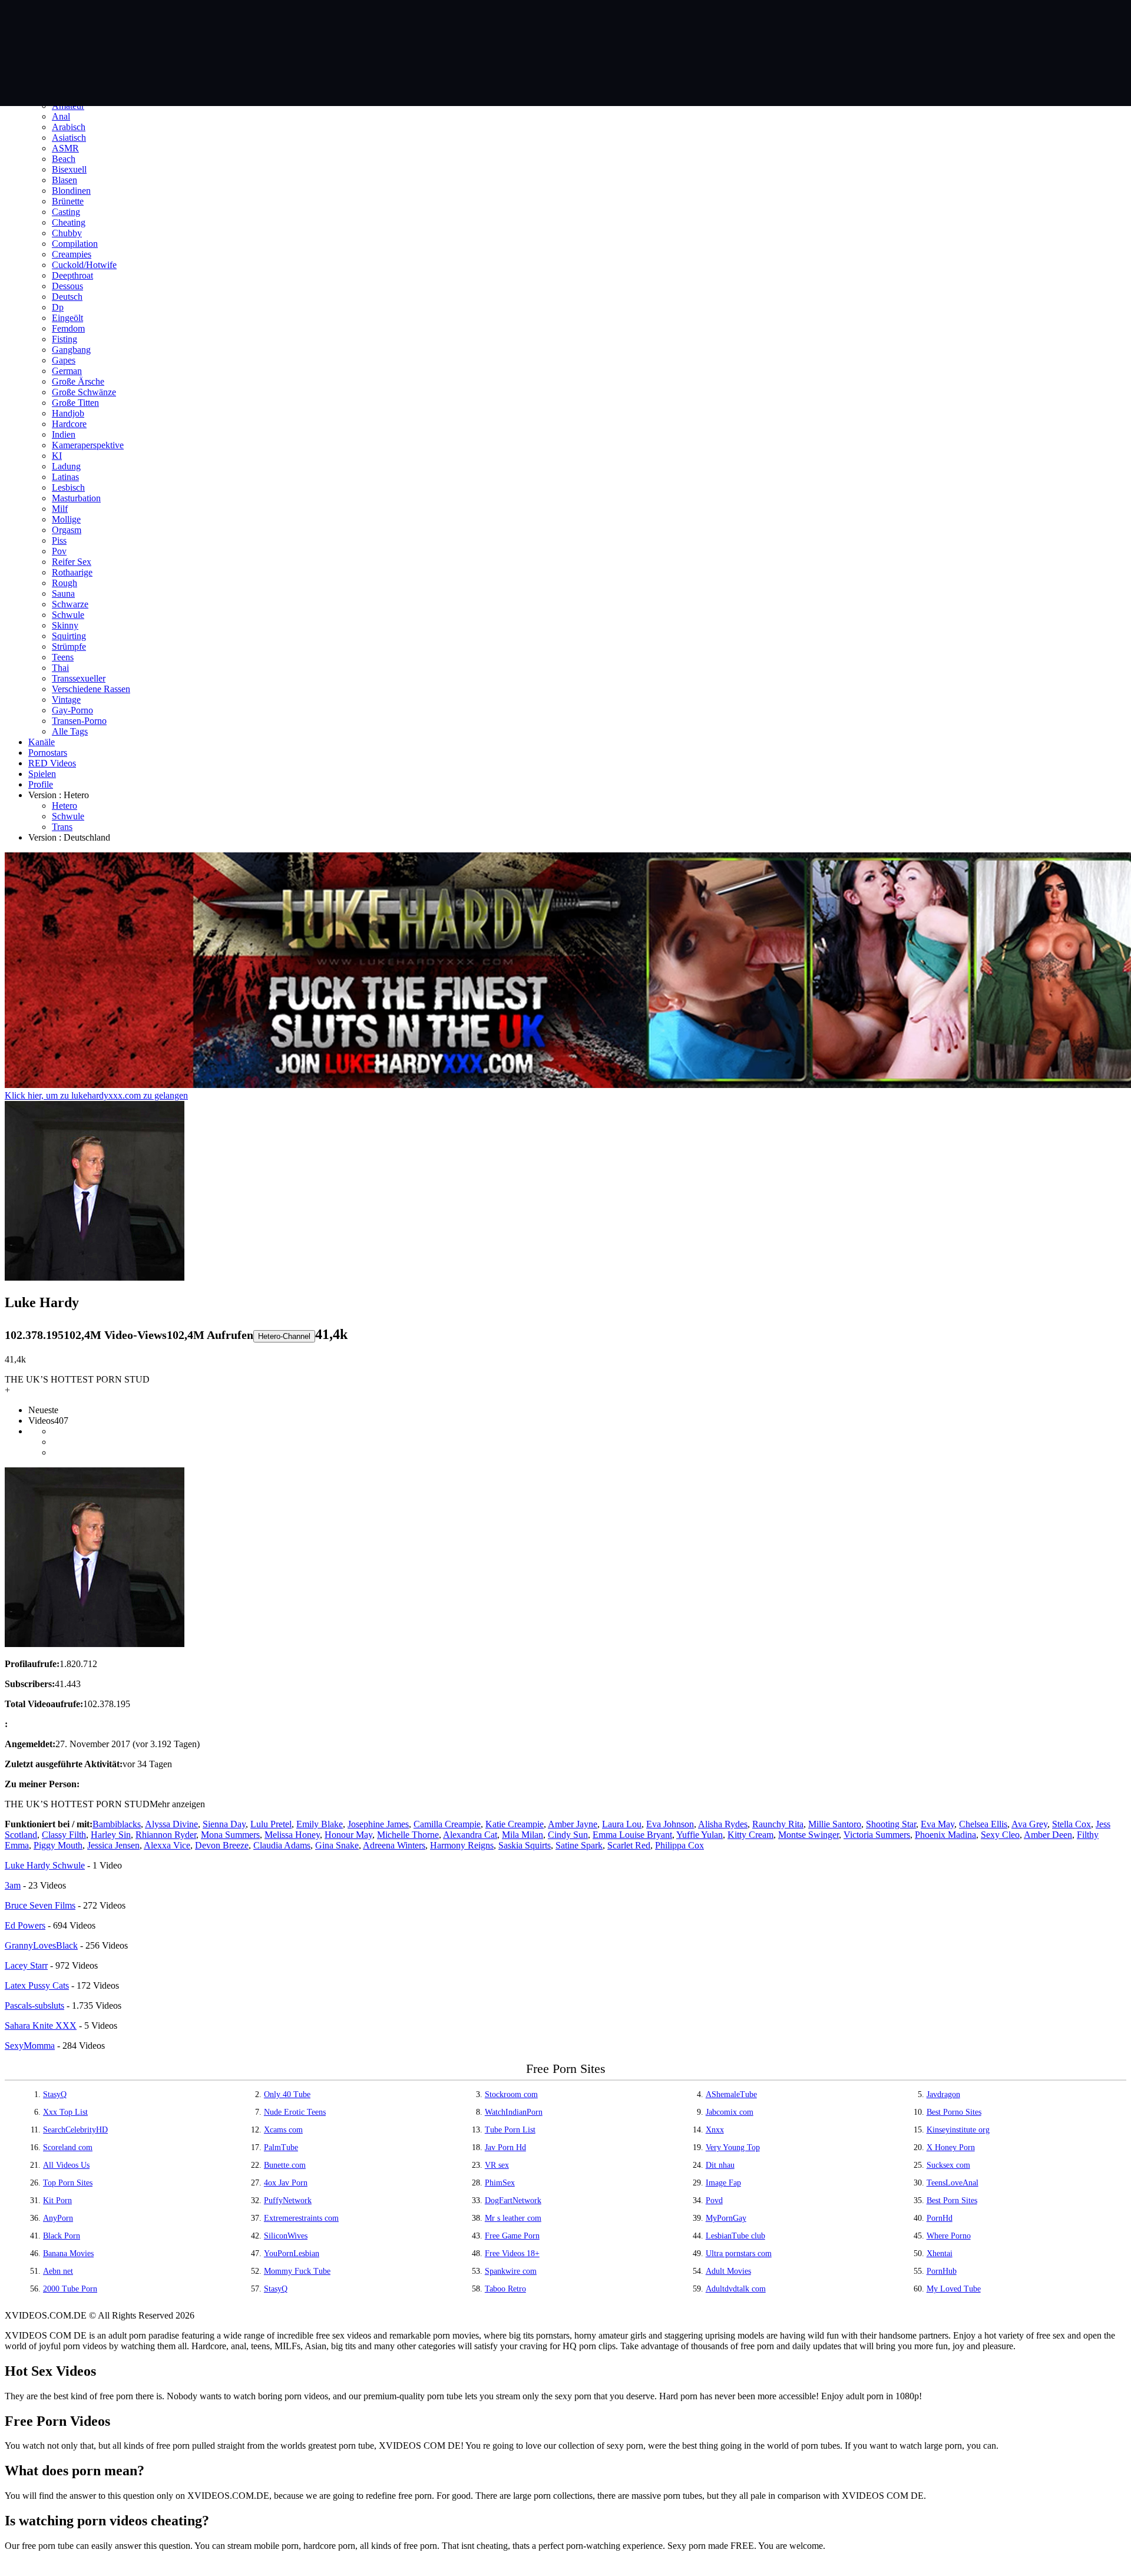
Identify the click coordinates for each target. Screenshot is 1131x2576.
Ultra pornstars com (739, 2253)
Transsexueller (79, 678)
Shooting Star (891, 1824)
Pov (59, 551)
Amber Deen (1048, 1835)
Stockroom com (511, 2094)
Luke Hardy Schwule (45, 1865)
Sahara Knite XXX (41, 2026)
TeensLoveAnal (953, 2183)
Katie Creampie (515, 1824)
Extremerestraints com (301, 2218)
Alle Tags (70, 731)
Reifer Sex (72, 562)
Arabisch (69, 127)
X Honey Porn (951, 2147)
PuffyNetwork (288, 2200)
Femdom (68, 328)
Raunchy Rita (778, 1824)
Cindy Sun (568, 1835)
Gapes (64, 360)
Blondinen (71, 191)
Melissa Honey (292, 1835)
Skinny (65, 625)
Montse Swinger (808, 1835)
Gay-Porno (72, 710)
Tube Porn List (510, 2130)
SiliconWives (286, 2236)
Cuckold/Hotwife (84, 265)
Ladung (66, 466)
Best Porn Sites (952, 2200)
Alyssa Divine (171, 1824)
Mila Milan (522, 1835)
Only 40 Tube (287, 2094)
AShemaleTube (731, 2094)
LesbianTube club (735, 2236)
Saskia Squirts (525, 1845)
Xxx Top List (65, 2112)
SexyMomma (30, 2046)
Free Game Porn (512, 2236)
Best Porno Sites (954, 2112)
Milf (60, 509)
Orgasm (67, 530)
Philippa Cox (679, 1845)
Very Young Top (733, 2147)
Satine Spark (579, 1845)
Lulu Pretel (271, 1824)
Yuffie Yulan (700, 1835)
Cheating (69, 222)
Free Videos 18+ (512, 2253)
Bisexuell (69, 169)
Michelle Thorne (408, 1835)
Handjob (68, 413)
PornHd (940, 2218)
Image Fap (723, 2183)
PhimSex (500, 2183)
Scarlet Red (629, 1845)
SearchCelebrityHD (75, 2130)
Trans (62, 827)
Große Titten (75, 403)
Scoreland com (68, 2147)
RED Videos (52, 763)
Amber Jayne (573, 1824)
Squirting (69, 636)
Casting (66, 212)
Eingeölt (67, 318)
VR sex (497, 2165)
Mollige (66, 519)
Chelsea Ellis (983, 1824)
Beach (64, 159)
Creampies (72, 254)
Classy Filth (64, 1835)
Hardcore (69, 424)
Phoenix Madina (945, 1835)
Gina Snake (337, 1845)
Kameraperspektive (88, 445)
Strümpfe (69, 647)
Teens (63, 657)
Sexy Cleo (1000, 1835)
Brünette (68, 201)
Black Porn (62, 2236)
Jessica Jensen (113, 1845)
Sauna (63, 593)
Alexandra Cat (470, 1835)
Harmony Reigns (462, 1845)
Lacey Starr (26, 1965)
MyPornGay (726, 2218)
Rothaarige (72, 572)
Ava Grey (1029, 1824)
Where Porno (949, 2236)
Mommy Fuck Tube (297, 2271)
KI (57, 456)
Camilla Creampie (447, 1824)
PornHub (942, 2271)
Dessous (67, 286)
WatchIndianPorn (514, 2112)
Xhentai (940, 2253)
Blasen (65, 180)
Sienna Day (224, 1824)
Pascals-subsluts (34, 2005)
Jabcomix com (730, 2112)
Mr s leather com (513, 2218)
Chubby (67, 233)
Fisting (65, 339)
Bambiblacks (117, 1824)
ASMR (65, 148)
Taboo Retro (505, 2289)
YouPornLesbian (292, 2253)
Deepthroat (72, 275)
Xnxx (715, 2130)
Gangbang (71, 350)
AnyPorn (58, 2218)
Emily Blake (320, 1824)
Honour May (348, 1835)
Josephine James (378, 1824)
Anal (61, 116)
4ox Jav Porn (286, 2183)
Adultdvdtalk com (736, 2289)
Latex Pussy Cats (37, 1985)
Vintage (66, 700)
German (67, 371)
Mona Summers (230, 1835)
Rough (65, 583)
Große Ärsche (78, 381)
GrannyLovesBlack (41, 1945)
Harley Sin (111, 1835)
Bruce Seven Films (40, 1905)
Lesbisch (68, 487)
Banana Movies (68, 2253)
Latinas (65, 477)
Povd (714, 2200)
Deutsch (67, 297)
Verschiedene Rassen (91, 689)
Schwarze (70, 604)
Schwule (68, 615)
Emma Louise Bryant (632, 1835)
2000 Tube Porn (70, 2289)
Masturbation (76, 498)
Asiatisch (69, 138)
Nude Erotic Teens (295, 2112)
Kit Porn (57, 2200)
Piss (59, 540)
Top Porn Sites (68, 2183)
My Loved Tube (954, 2289)
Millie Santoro (835, 1824)
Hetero (65, 806)
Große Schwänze (84, 392)
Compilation (75, 244)
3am (13, 1885)
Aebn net (58, 2271)
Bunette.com (285, 2165)
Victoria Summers (877, 1835)
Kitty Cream (750, 1835)
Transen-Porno (79, 721)
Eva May (937, 1824)
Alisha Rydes (723, 1824)
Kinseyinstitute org (958, 2130)
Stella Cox (1072, 1824)
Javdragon (943, 2094)
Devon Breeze (222, 1845)
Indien (64, 434)
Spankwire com (511, 2271)
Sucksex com (948, 2165)
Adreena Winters (394, 1845)
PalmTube (281, 2147)
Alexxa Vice (167, 1845)
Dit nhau (720, 2165)
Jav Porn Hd (505, 2147)
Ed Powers (25, 1925)
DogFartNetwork (513, 2200)
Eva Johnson (670, 1824)
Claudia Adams (282, 1845)
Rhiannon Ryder (166, 1835)
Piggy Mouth (58, 1845)
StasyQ (55, 2094)
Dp (58, 307)
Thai (60, 668)
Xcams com (283, 2130)
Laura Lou (622, 1824)
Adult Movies (728, 2271)
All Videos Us (66, 2165)
